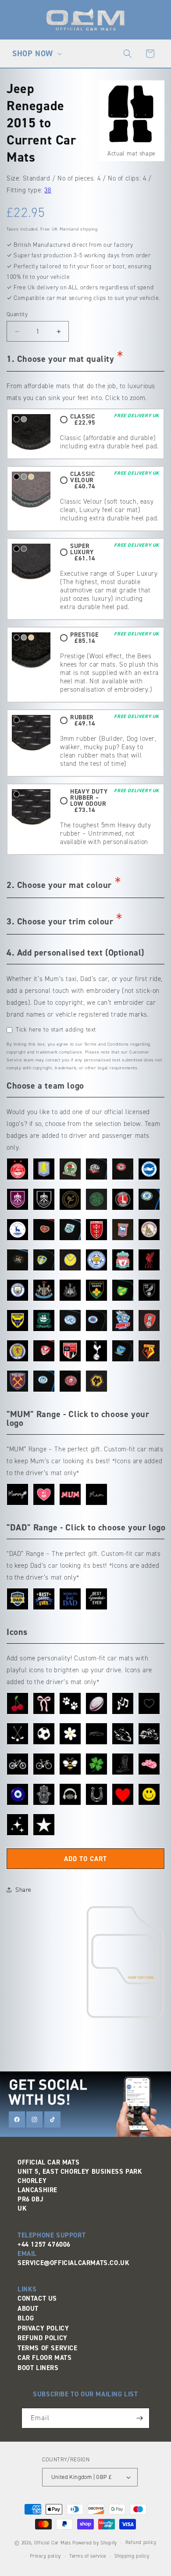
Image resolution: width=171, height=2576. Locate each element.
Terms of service (88, 2556)
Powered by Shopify (95, 2543)
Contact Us (37, 2298)
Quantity (17, 314)
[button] (36, 54)
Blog (26, 2318)
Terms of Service (48, 2348)
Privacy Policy (43, 2328)
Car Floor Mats (45, 2358)
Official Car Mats (53, 2543)
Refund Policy (43, 2338)
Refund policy (141, 2542)
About (28, 2309)
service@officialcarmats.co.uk (73, 2263)
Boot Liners (38, 2368)
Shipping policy (132, 2556)
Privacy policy (45, 2556)
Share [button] (23, 1890)
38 (48, 190)
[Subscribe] (139, 2418)
